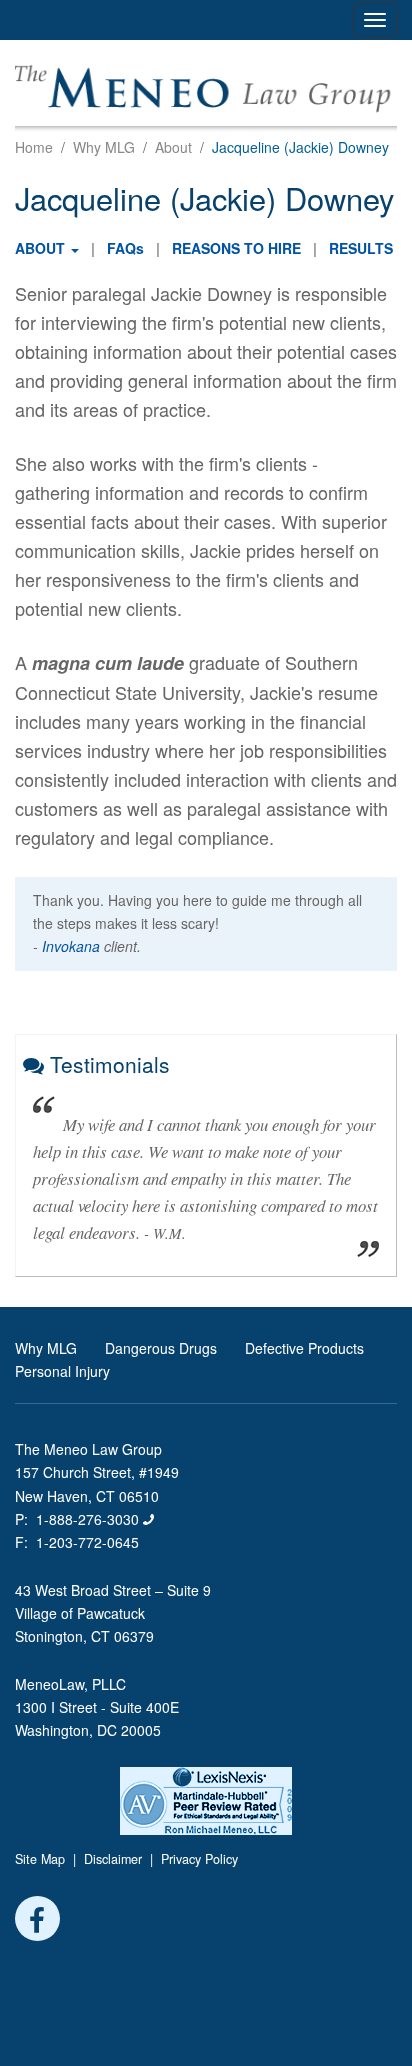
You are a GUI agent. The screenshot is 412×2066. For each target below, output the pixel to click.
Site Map (40, 1859)
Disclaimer (113, 1859)
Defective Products (304, 1348)
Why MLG (104, 147)
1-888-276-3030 (89, 1519)
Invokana (71, 946)
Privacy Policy (199, 1859)
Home (34, 147)
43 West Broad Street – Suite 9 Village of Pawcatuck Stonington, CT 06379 (113, 1613)
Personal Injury (62, 1371)
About (173, 147)
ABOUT (40, 248)
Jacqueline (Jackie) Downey (300, 147)
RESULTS (361, 248)
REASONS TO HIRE (236, 248)
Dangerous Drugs (161, 1348)
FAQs (125, 248)
